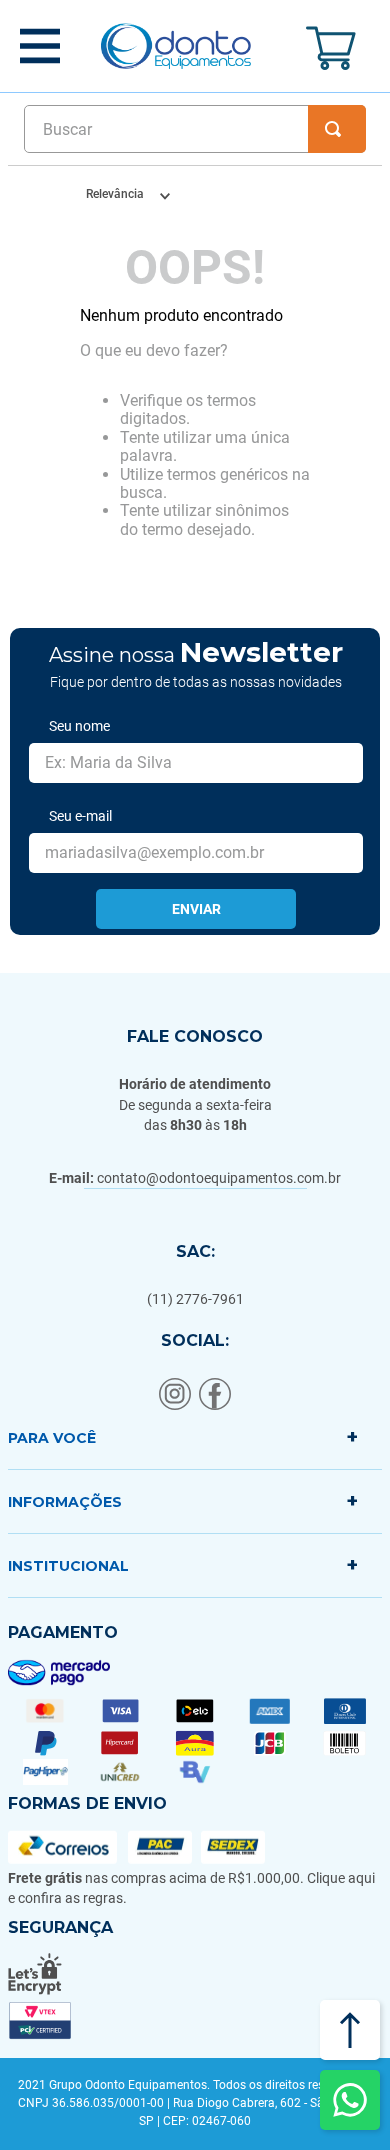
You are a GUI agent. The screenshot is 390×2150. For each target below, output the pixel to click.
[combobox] (195, 129)
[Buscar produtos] (337, 129)
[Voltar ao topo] (350, 2030)
